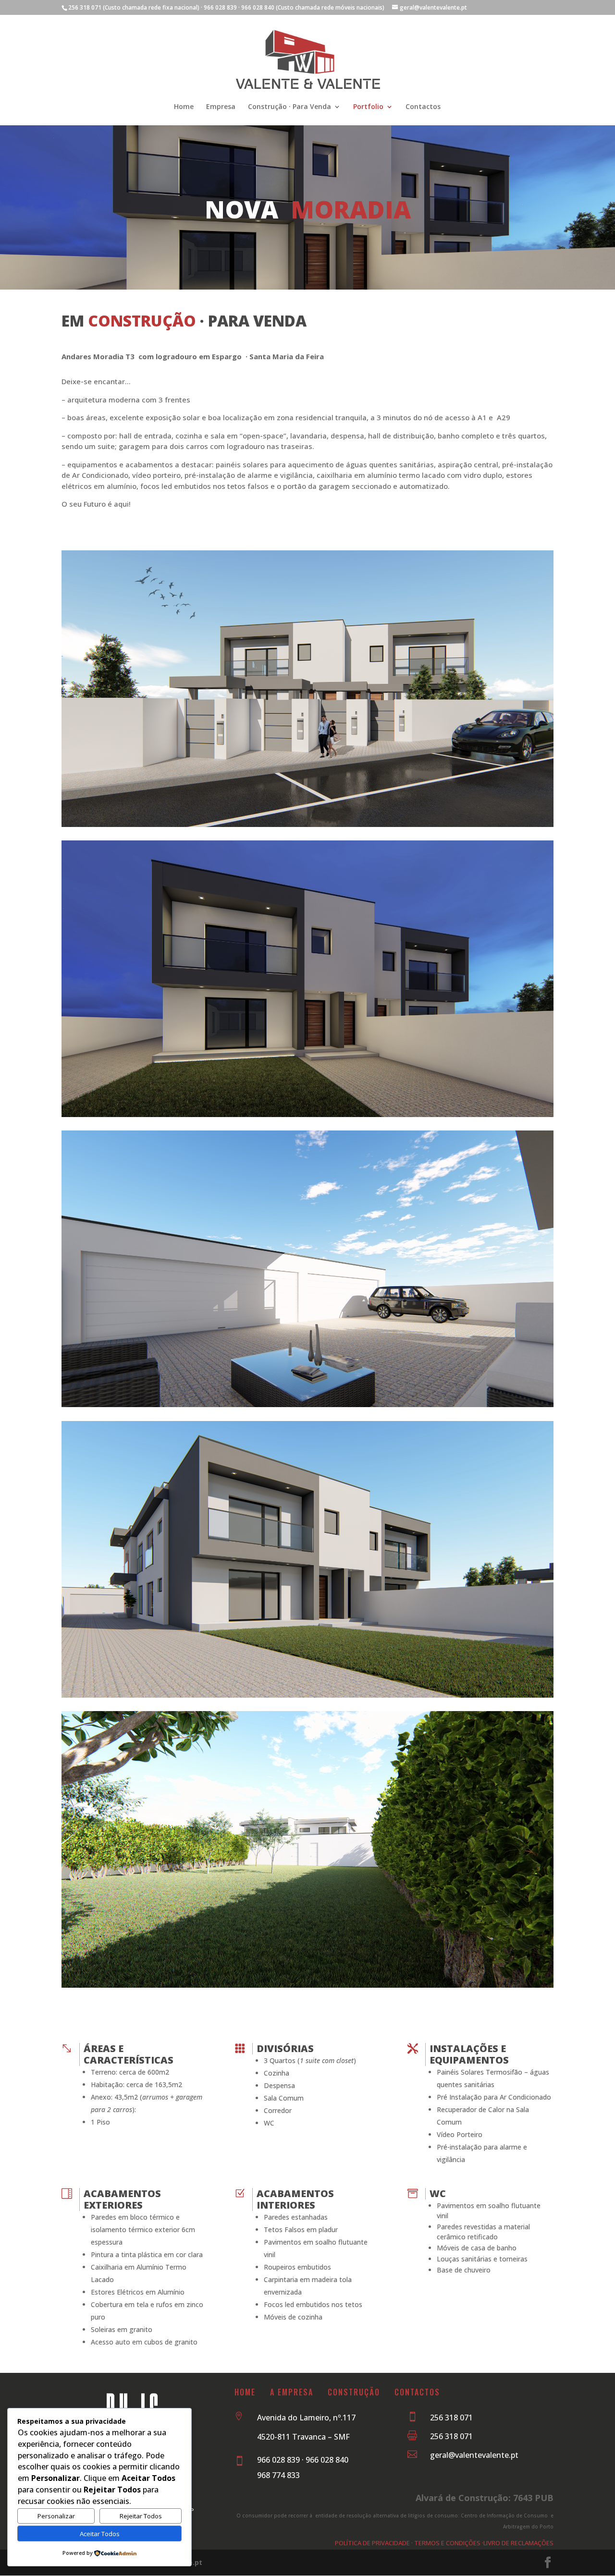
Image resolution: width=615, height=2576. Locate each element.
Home (184, 107)
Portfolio (368, 107)
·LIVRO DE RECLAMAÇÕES (517, 2543)
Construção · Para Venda (289, 107)
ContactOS (417, 2392)
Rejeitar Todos (141, 2516)
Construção (361, 2392)
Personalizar (56, 2516)
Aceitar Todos (100, 2534)
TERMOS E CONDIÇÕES (447, 2543)
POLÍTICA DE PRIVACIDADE (372, 2543)
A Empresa (292, 2392)
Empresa (221, 107)
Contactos (423, 107)
